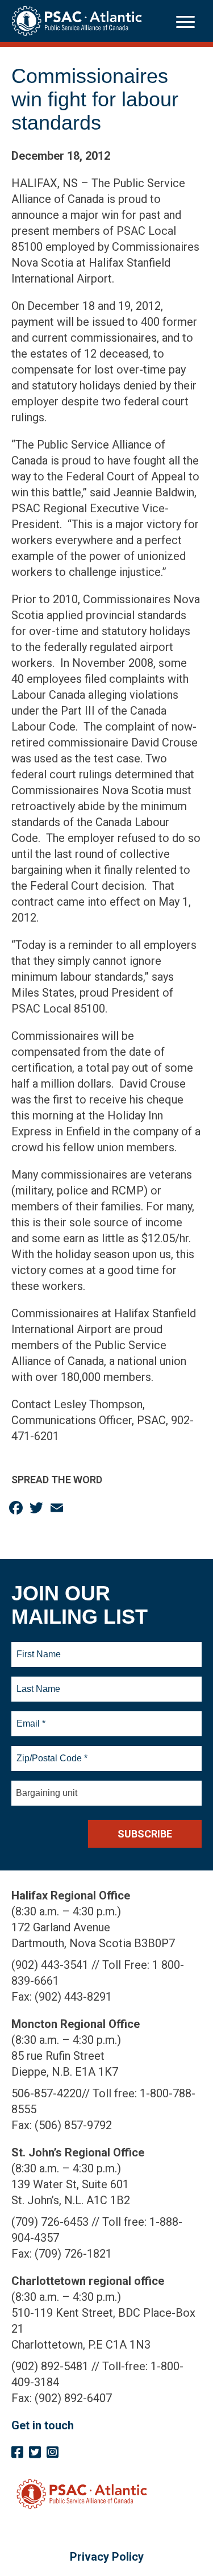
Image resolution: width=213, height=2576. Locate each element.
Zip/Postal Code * (50, 1752)
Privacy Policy (107, 2557)
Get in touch (43, 2425)
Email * (30, 1717)
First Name (38, 1648)
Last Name (37, 1682)
